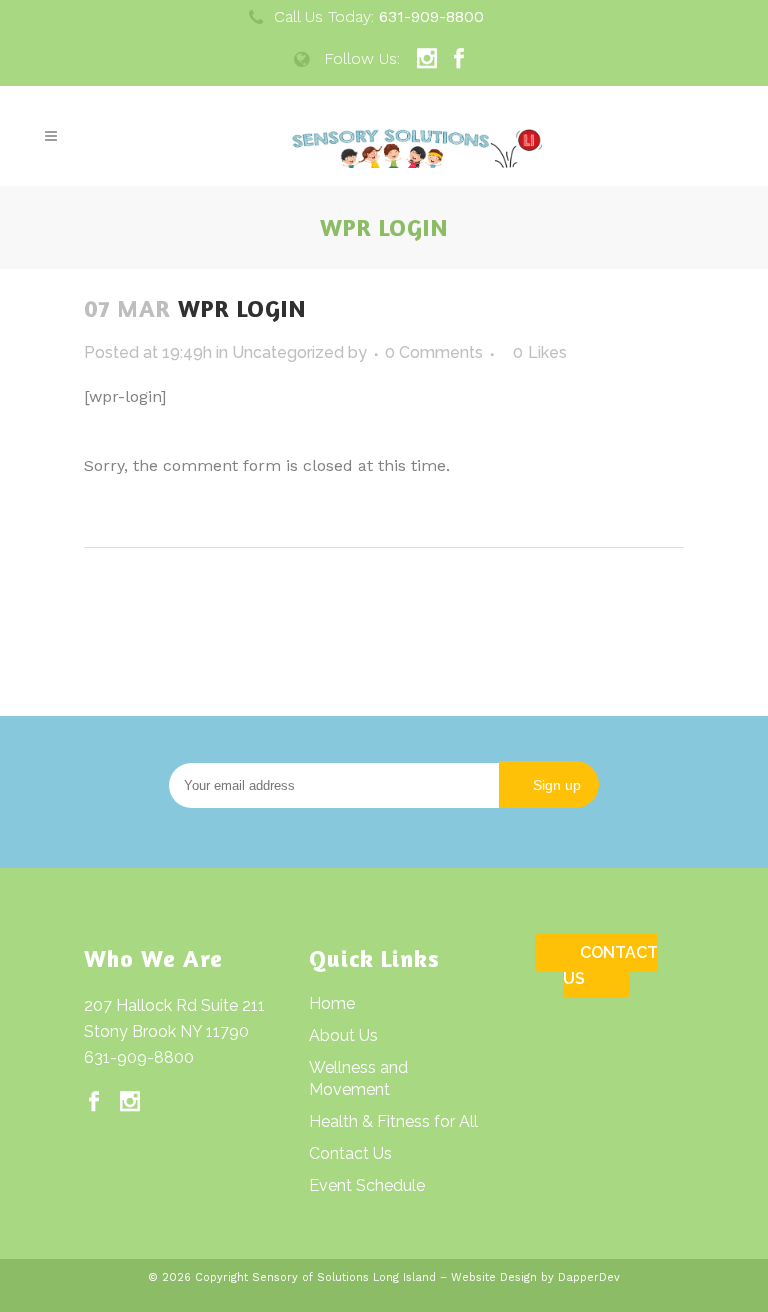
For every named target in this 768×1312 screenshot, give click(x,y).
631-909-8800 (139, 1057)
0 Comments (434, 352)
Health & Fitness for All (393, 1121)
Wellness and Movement (358, 1078)
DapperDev (589, 1277)
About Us (343, 1035)
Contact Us (350, 1153)
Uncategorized (288, 352)
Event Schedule (367, 1185)
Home (332, 1003)
